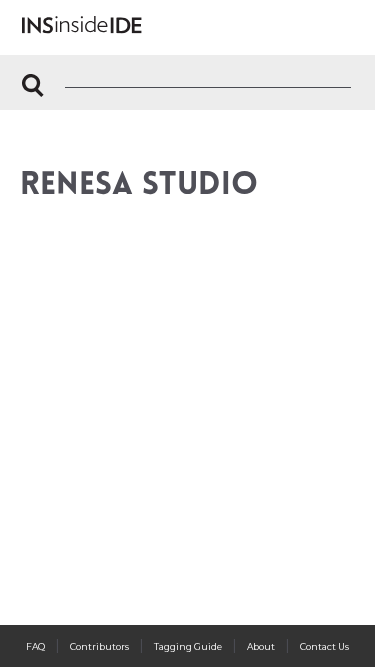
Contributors (99, 646)
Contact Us (324, 646)
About (261, 646)
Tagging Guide (188, 646)
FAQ (35, 646)
